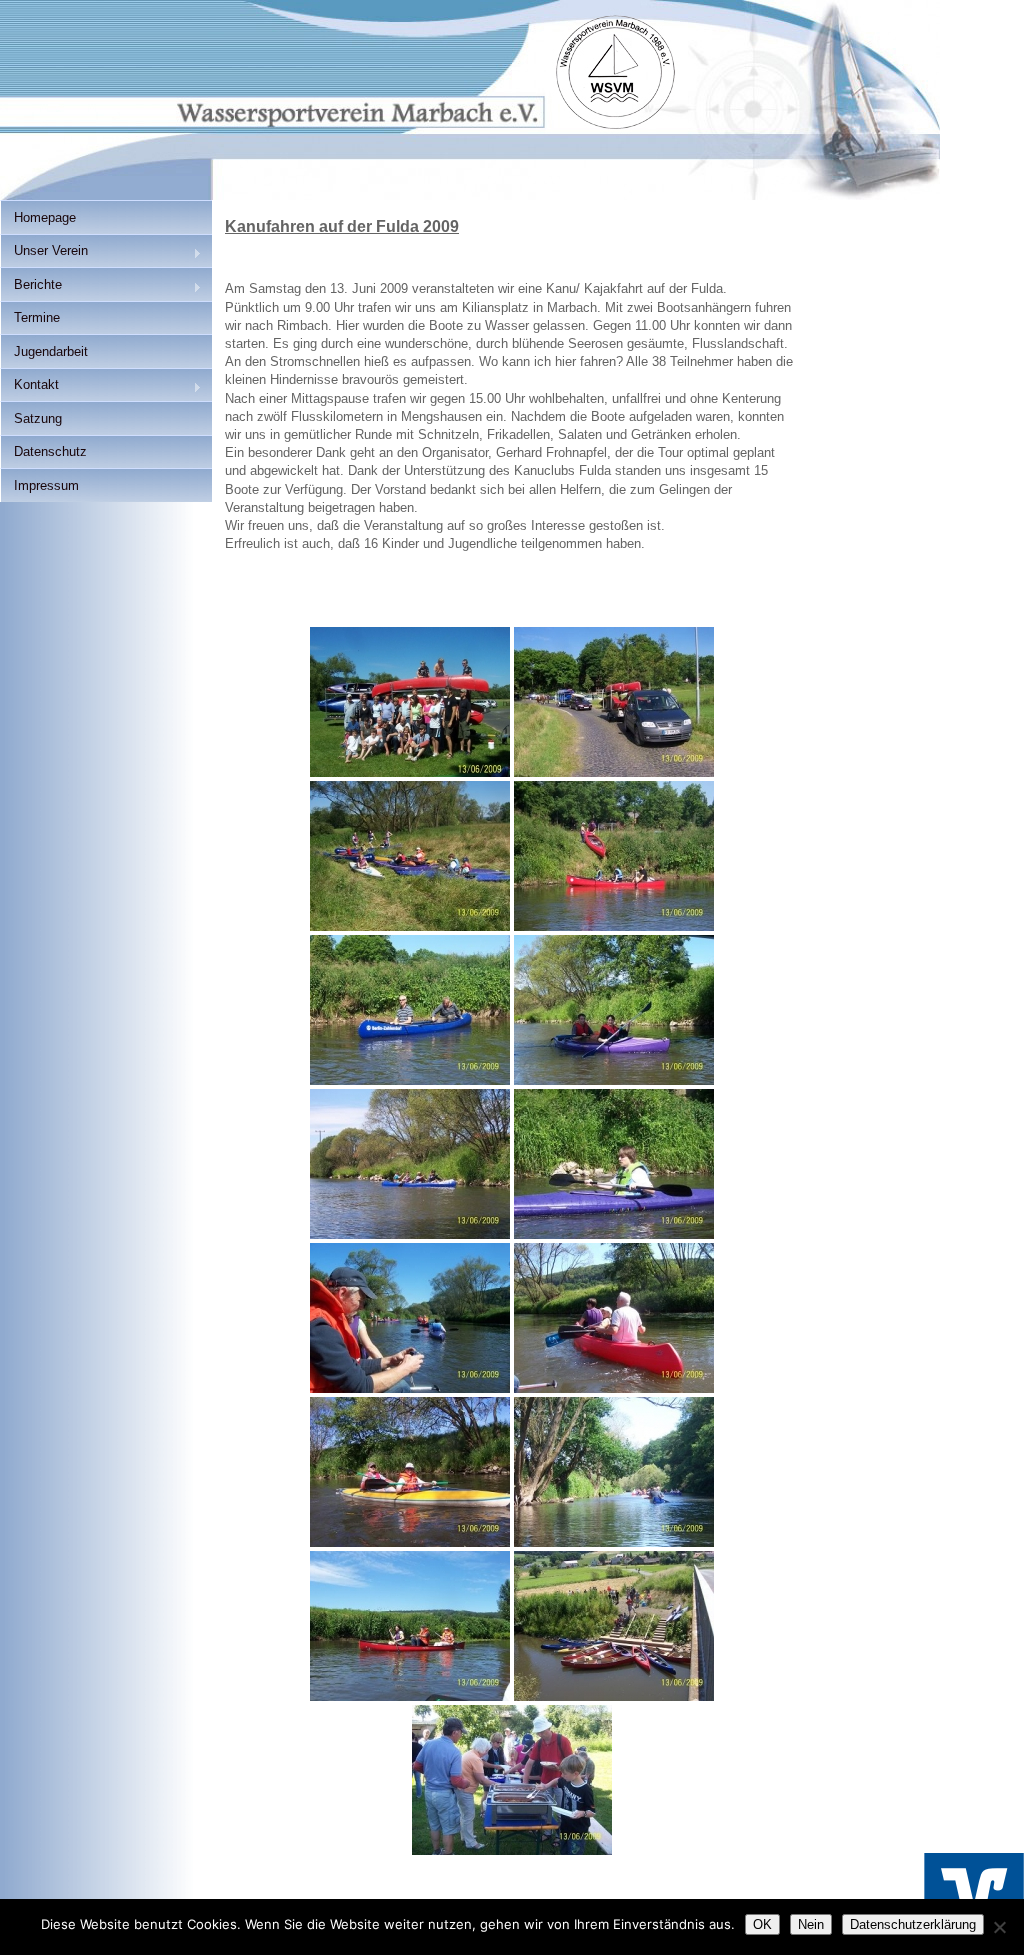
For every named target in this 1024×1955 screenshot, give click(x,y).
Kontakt (29, 386)
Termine (37, 317)
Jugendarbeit (51, 351)
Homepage (45, 217)
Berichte (31, 286)
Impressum (46, 485)
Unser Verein (44, 252)
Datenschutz (50, 451)
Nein (811, 1924)
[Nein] (999, 1927)
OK (762, 1924)
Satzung (38, 418)
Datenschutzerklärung (913, 1924)
